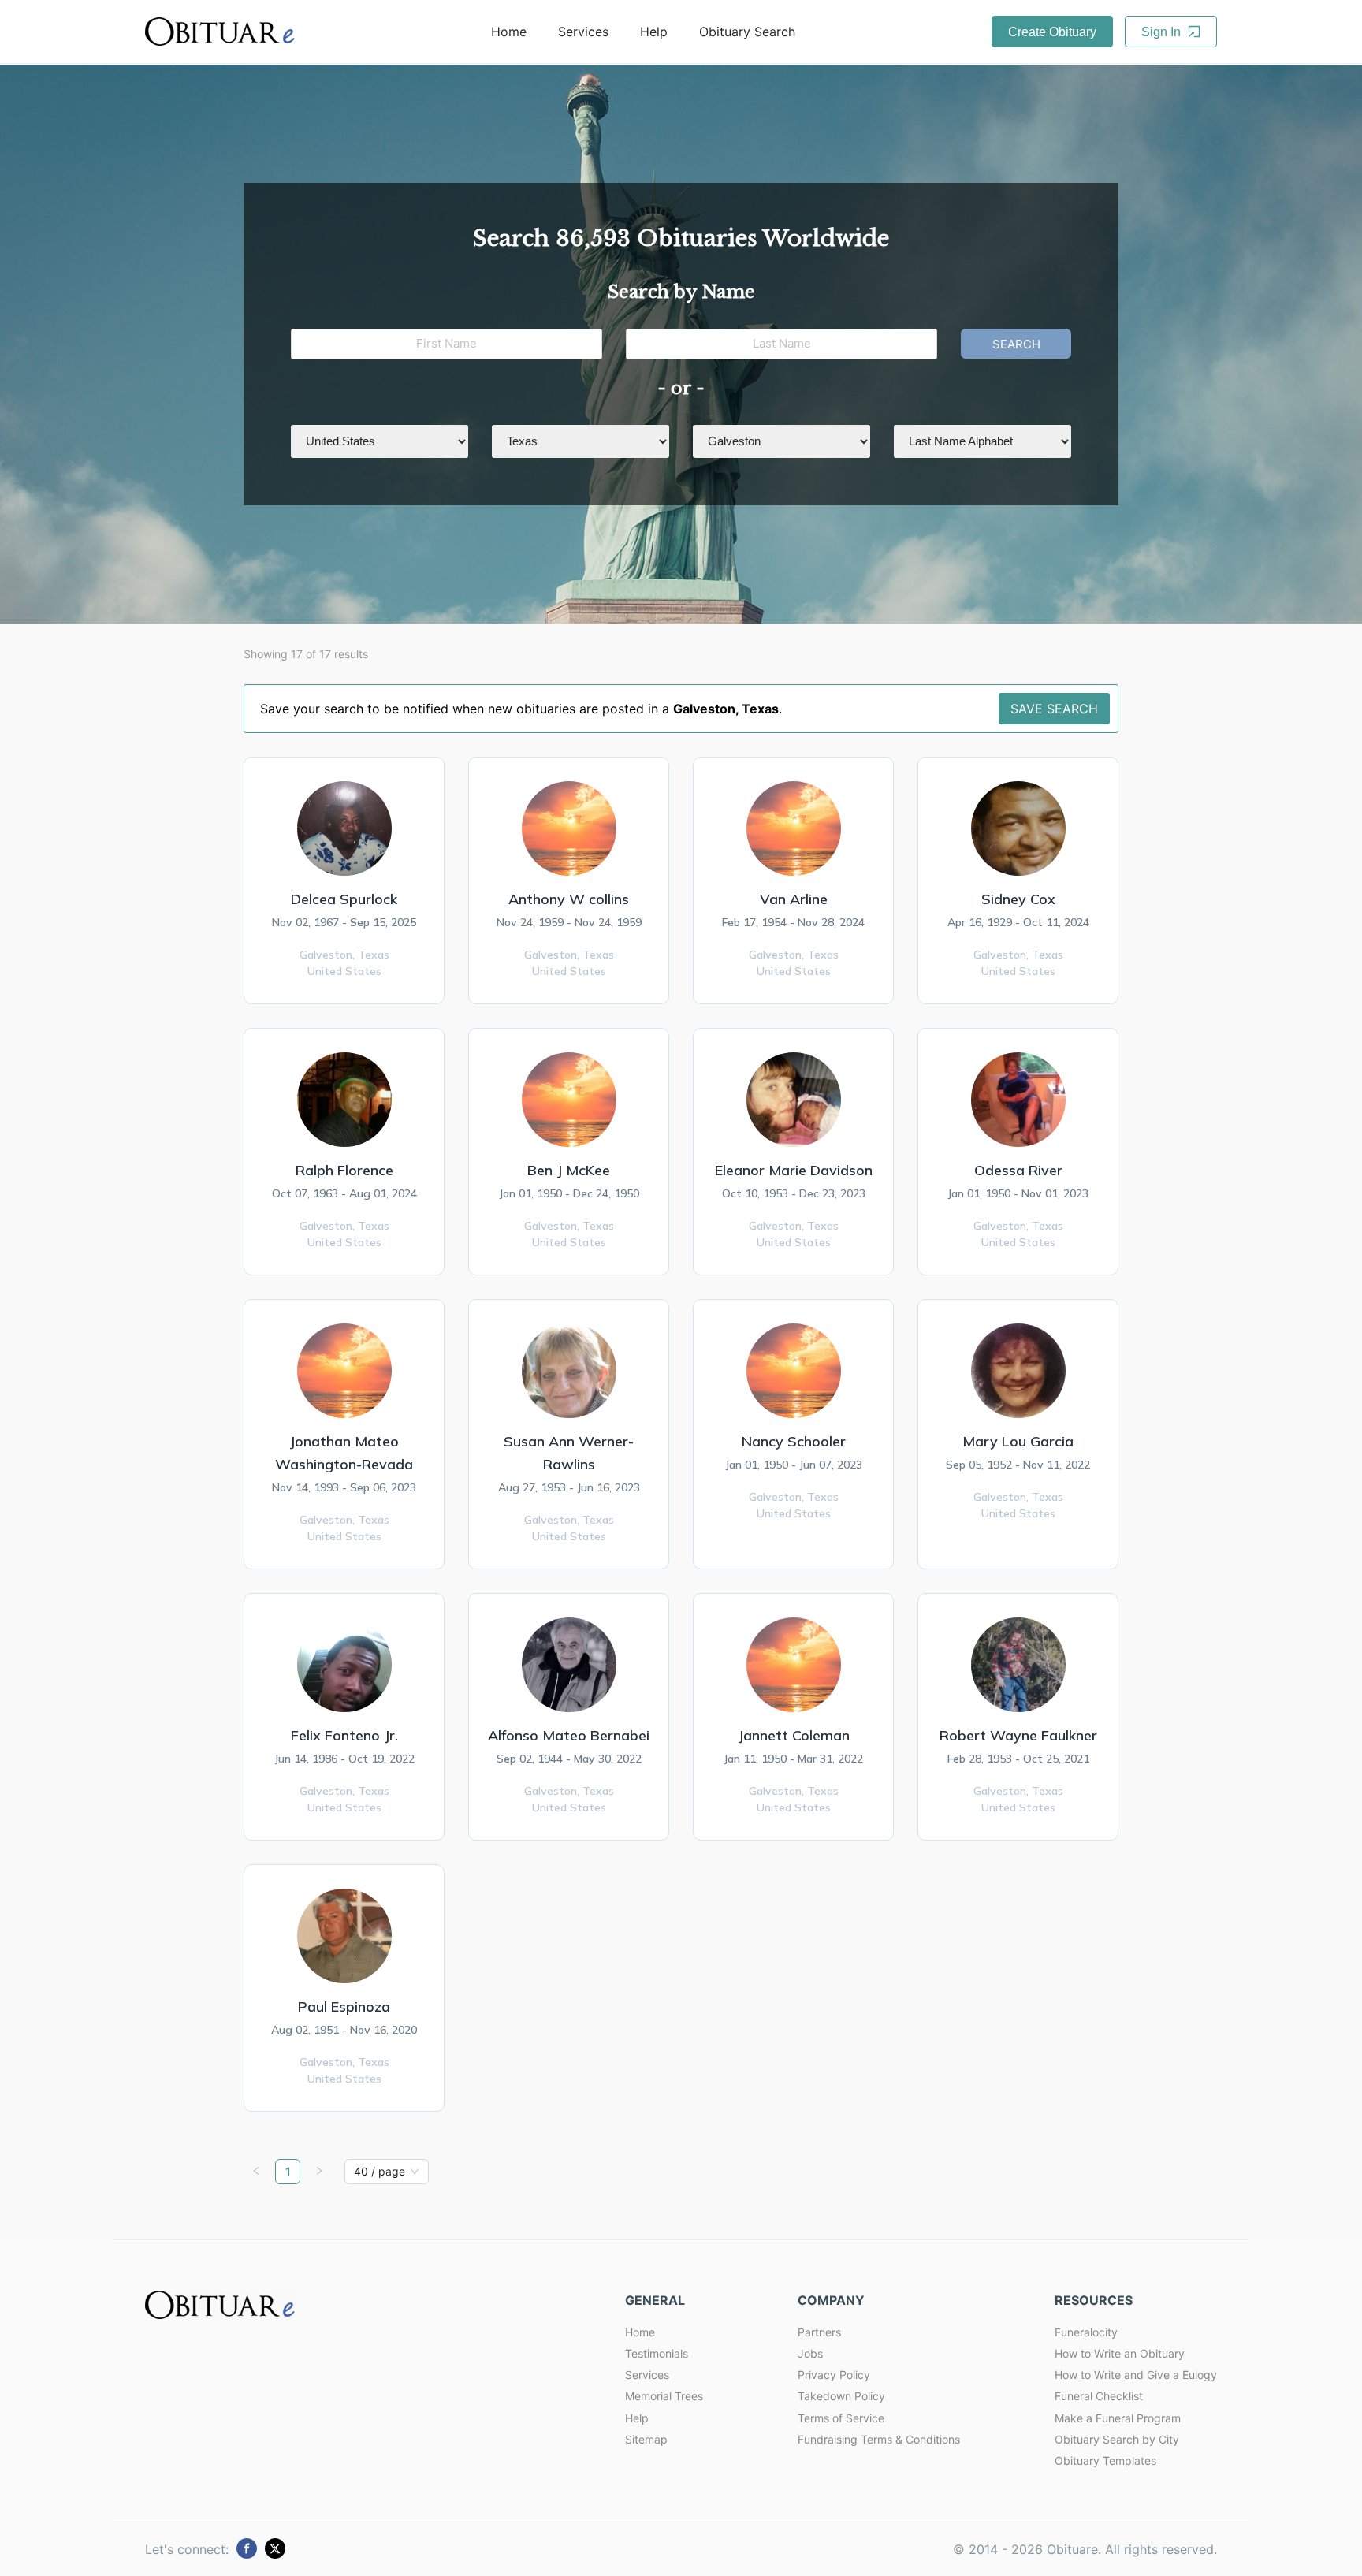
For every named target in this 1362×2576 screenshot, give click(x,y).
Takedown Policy (841, 2396)
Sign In (1163, 32)
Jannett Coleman (794, 1735)
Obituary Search (747, 32)
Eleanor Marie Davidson (794, 1170)
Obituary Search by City (1117, 2439)
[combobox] (380, 2172)
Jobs (810, 2353)
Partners (819, 2332)
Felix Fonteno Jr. (344, 1735)
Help (654, 32)
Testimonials (657, 2353)
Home (509, 32)
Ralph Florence (344, 1170)
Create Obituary (1052, 32)
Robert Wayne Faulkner (1018, 1735)
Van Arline (794, 899)
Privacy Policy (834, 2375)
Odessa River (1018, 1170)
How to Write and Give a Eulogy (1136, 2375)
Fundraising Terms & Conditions (879, 2439)
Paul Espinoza (344, 2006)
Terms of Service (841, 2418)
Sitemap (646, 2439)
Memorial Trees (664, 2396)
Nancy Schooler (794, 1441)
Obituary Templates (1105, 2461)
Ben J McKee (569, 1170)
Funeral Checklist (1099, 2396)
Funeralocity (1086, 2332)
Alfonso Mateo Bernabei (569, 1735)
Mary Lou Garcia (1018, 1441)
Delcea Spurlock (344, 899)
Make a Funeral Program (1118, 2418)
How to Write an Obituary (1120, 2353)
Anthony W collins (569, 899)
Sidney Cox (1018, 899)
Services (583, 32)
